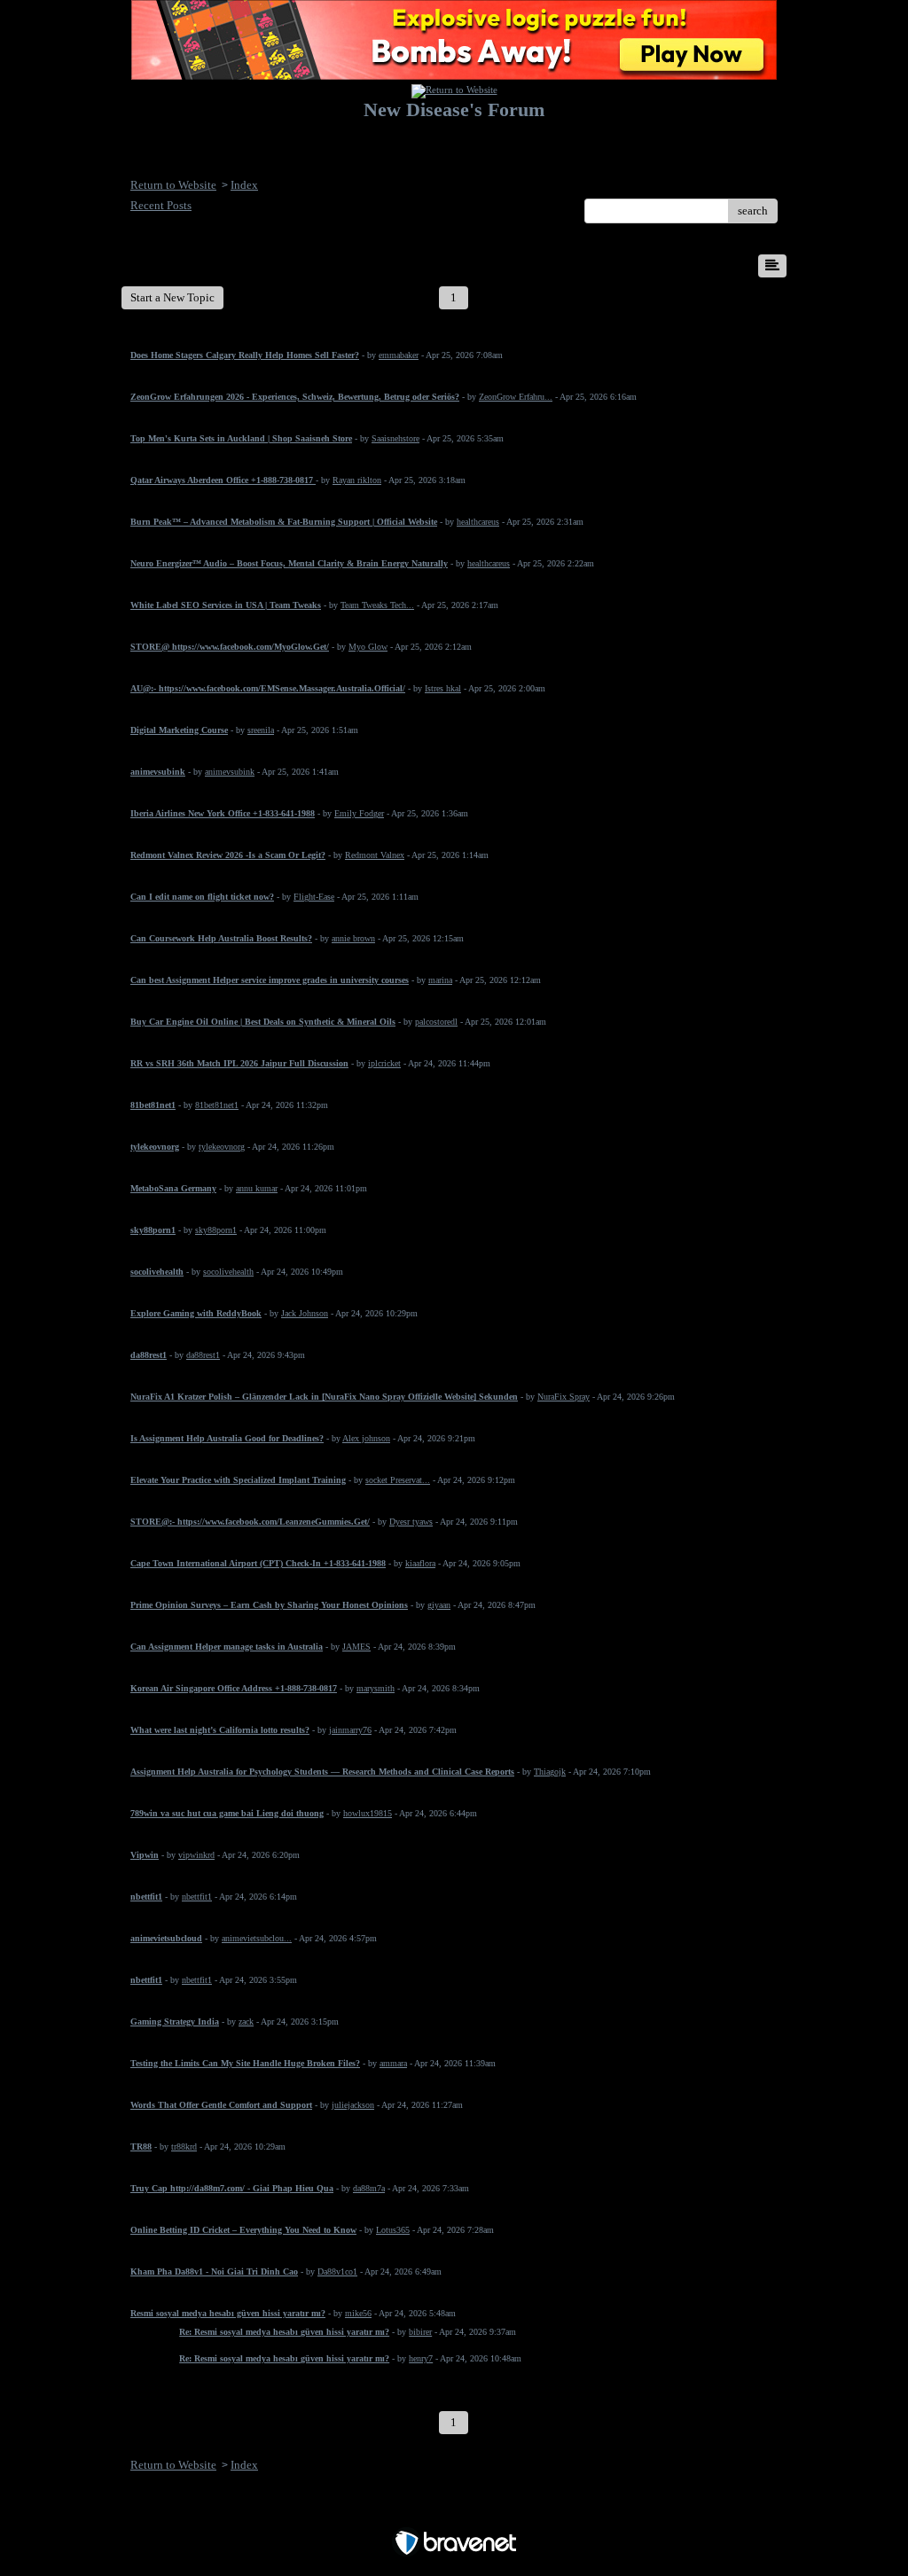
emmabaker (399, 355)
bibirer (420, 2332)
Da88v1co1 (337, 2272)
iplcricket (384, 1063)
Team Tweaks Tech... (377, 605)
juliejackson (353, 2105)
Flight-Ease (314, 897)
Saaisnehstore (395, 438)
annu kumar (257, 1188)
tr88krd (184, 2147)
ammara (393, 2063)
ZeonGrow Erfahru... (516, 397)
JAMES (356, 1647)
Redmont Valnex (375, 855)
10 (720, 297)
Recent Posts (161, 205)
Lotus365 (393, 2230)
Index (244, 185)
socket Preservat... (398, 1480)
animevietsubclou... (257, 1938)
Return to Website (173, 185)
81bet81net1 (217, 1105)
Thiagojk (550, 1772)
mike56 (358, 2313)
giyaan (439, 1605)
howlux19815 (368, 1813)
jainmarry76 (350, 1730)
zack (246, 2022)
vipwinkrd (196, 1855)
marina (440, 980)
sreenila (261, 730)
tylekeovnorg (222, 1147)
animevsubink (230, 772)
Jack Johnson (305, 1313)
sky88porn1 (216, 1230)
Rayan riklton (357, 480)
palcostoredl (436, 1022)
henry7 (421, 2358)
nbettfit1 (197, 1897)
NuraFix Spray (564, 1397)
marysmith (376, 1688)
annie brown (353, 938)
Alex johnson (366, 1438)
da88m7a (369, 2188)
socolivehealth (228, 1272)
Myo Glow (368, 647)
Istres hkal (443, 688)
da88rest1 (203, 1355)
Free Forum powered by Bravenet (454, 2512)
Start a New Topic (172, 297)
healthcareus (478, 522)
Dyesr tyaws (411, 1522)
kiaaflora (420, 1563)
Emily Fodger (359, 813)
